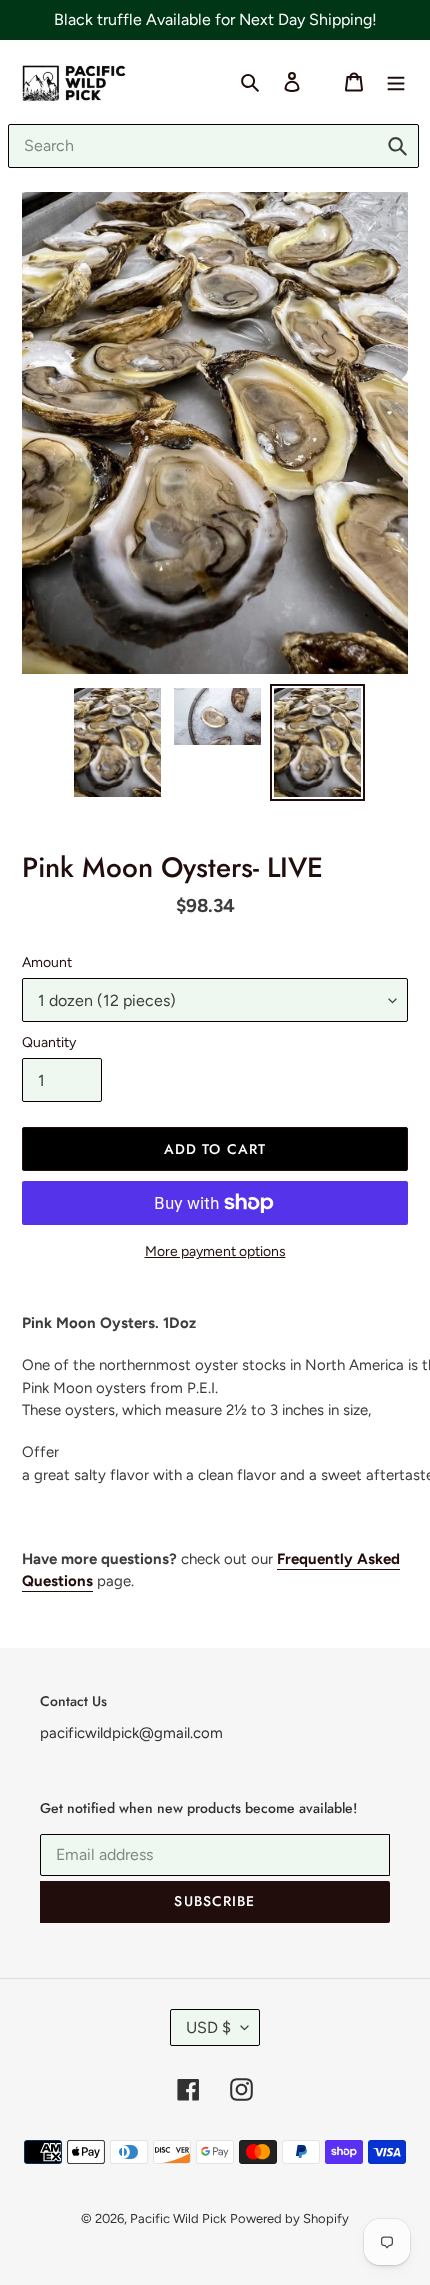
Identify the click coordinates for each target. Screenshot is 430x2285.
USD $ (208, 2027)
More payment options (215, 1251)
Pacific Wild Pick (178, 2218)
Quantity (49, 1042)
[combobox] (213, 146)
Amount (47, 962)
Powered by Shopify (289, 2218)
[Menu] (396, 81)
